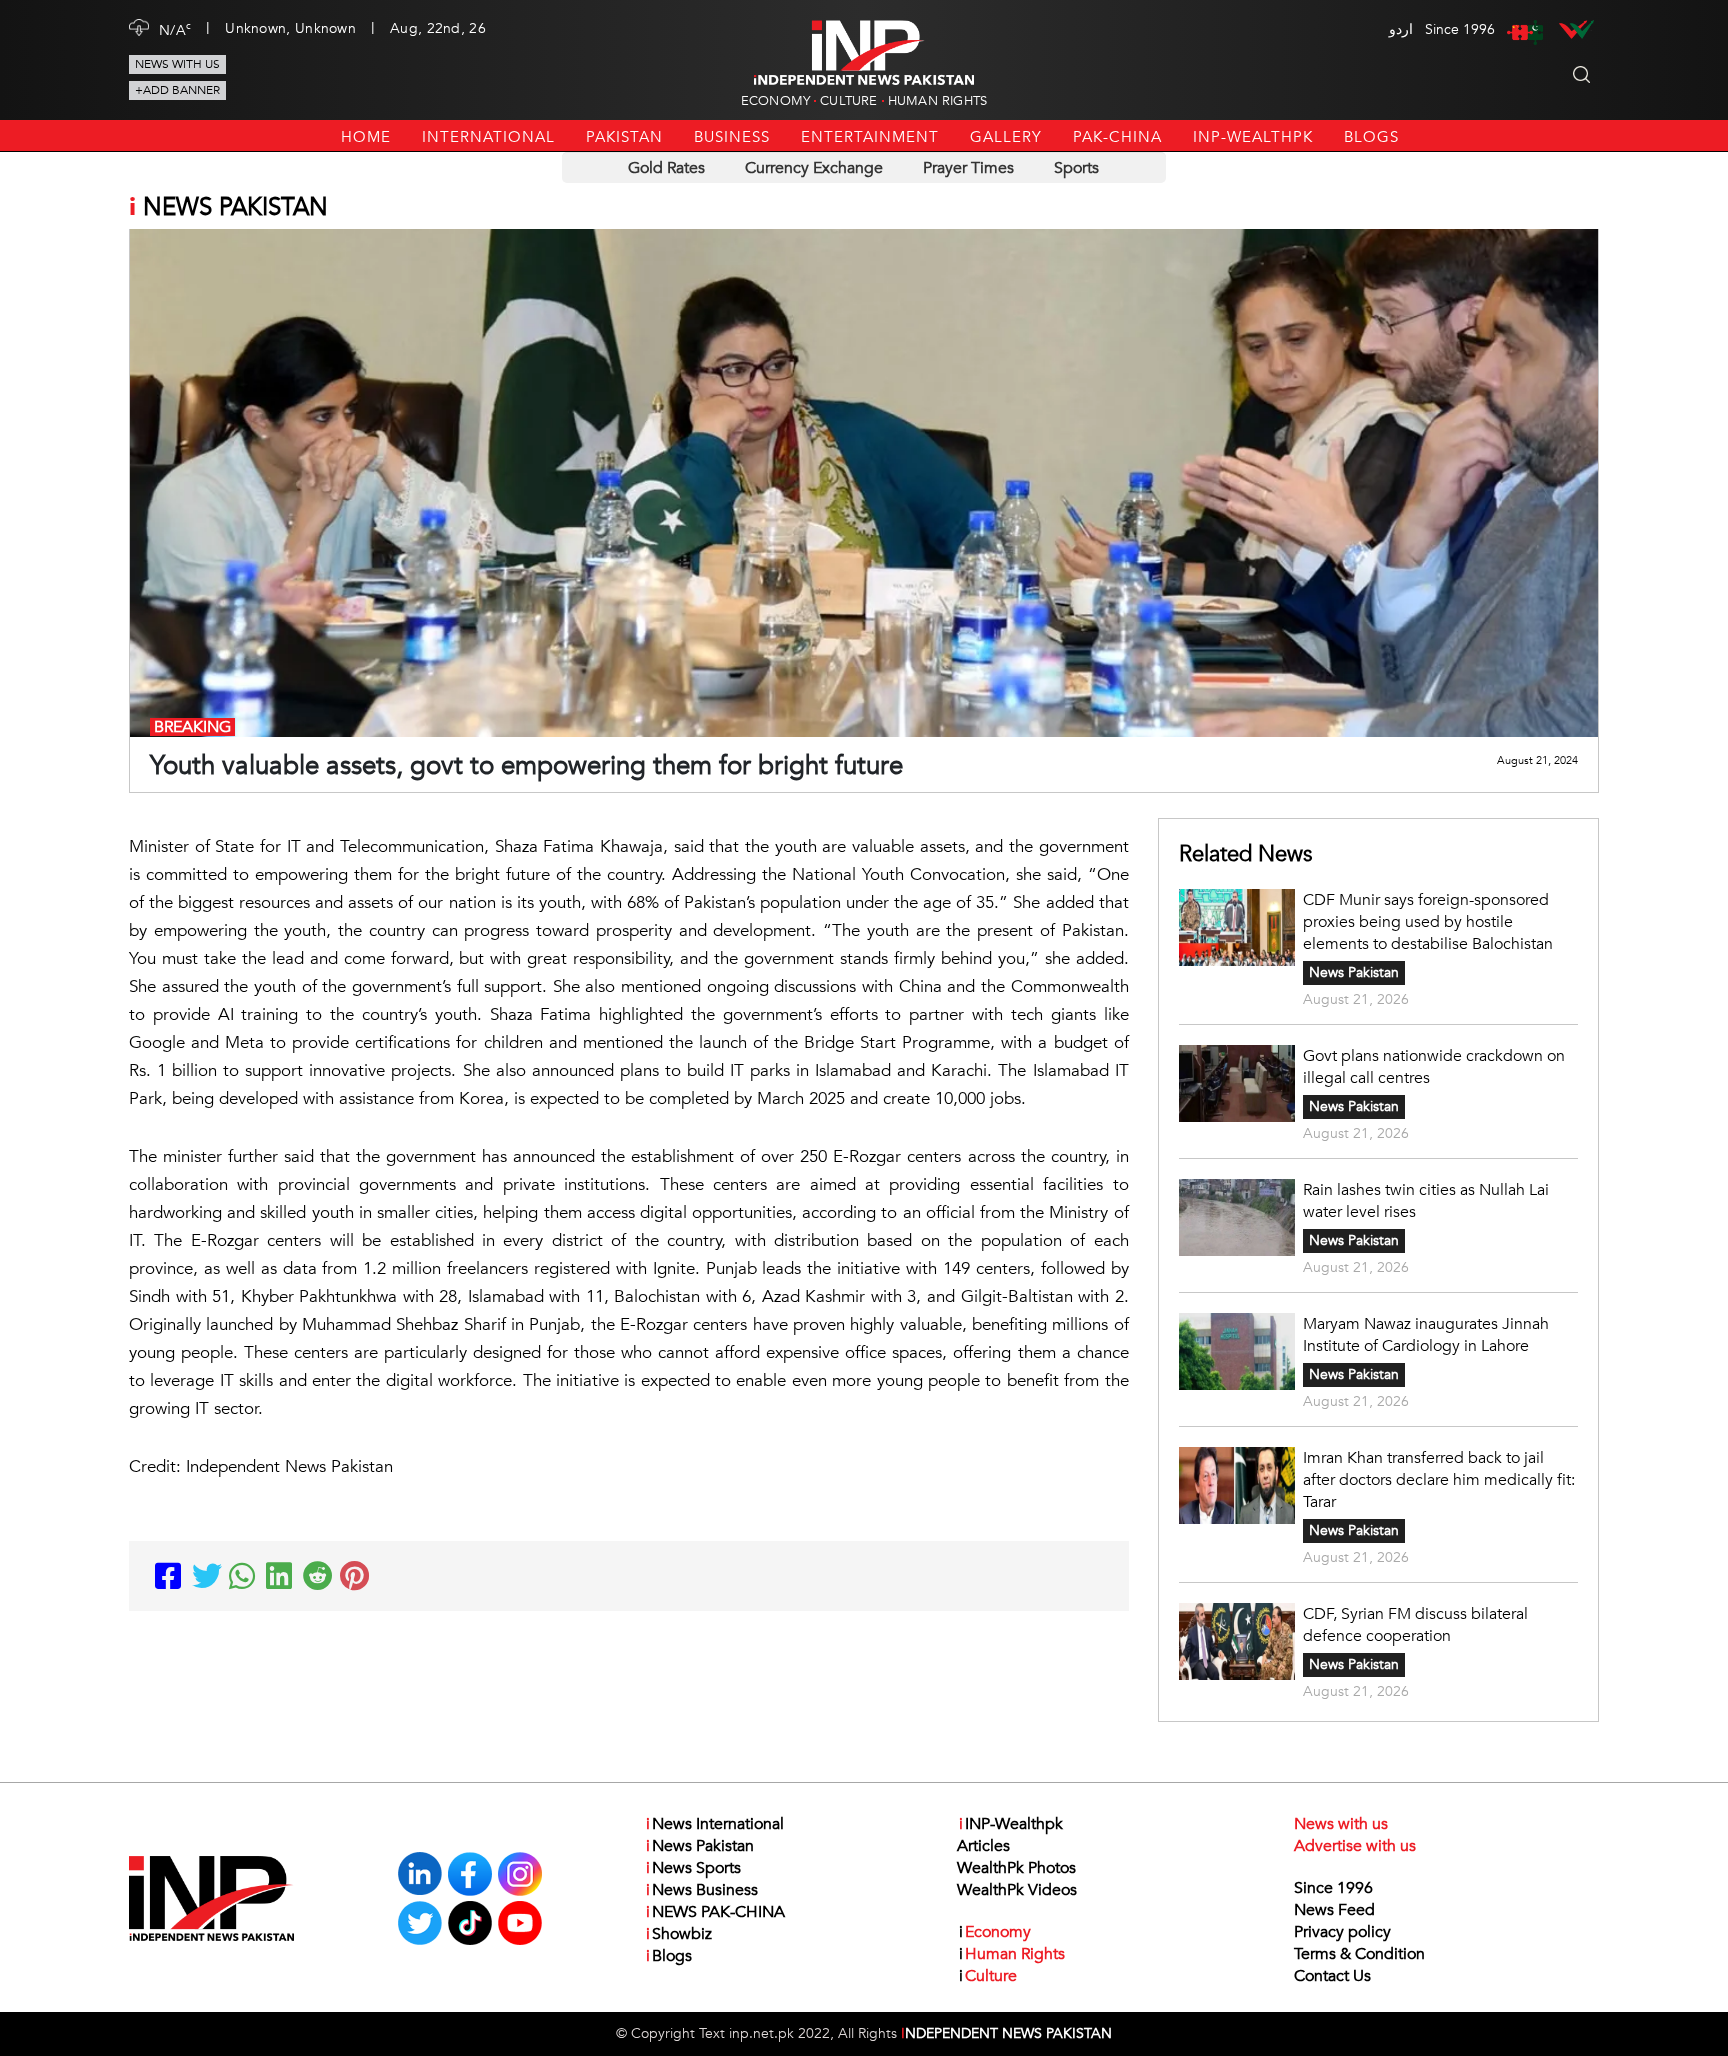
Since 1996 (1333, 1888)
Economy (775, 101)
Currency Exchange (814, 168)
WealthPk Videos (1017, 1890)
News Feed (1334, 1910)
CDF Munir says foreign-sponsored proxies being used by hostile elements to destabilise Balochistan (1428, 922)
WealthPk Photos (1016, 1868)
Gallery (1006, 137)
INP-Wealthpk (1253, 137)
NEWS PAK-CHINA (715, 1912)
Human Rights (937, 101)
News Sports (693, 1868)
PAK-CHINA (1117, 137)
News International (715, 1824)
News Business (702, 1890)
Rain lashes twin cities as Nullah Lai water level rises (1426, 1201)
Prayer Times (968, 168)
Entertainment (870, 137)
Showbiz (679, 1934)
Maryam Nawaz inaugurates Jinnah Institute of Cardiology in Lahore (1426, 1335)
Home (366, 137)
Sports (1076, 168)
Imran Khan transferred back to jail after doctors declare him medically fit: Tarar (1439, 1480)
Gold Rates (666, 168)
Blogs (1371, 137)
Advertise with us (1355, 1846)
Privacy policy (1342, 1932)
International (488, 137)
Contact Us (1332, 1976)
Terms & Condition (1359, 1954)
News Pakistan (1354, 972)
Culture (848, 101)
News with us (177, 64)
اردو (1401, 29)
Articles (983, 1846)
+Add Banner (177, 90)
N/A (175, 29)
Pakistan (624, 137)
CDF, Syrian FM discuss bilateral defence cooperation (1415, 1625)
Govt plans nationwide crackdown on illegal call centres (1434, 1067)
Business (732, 137)
